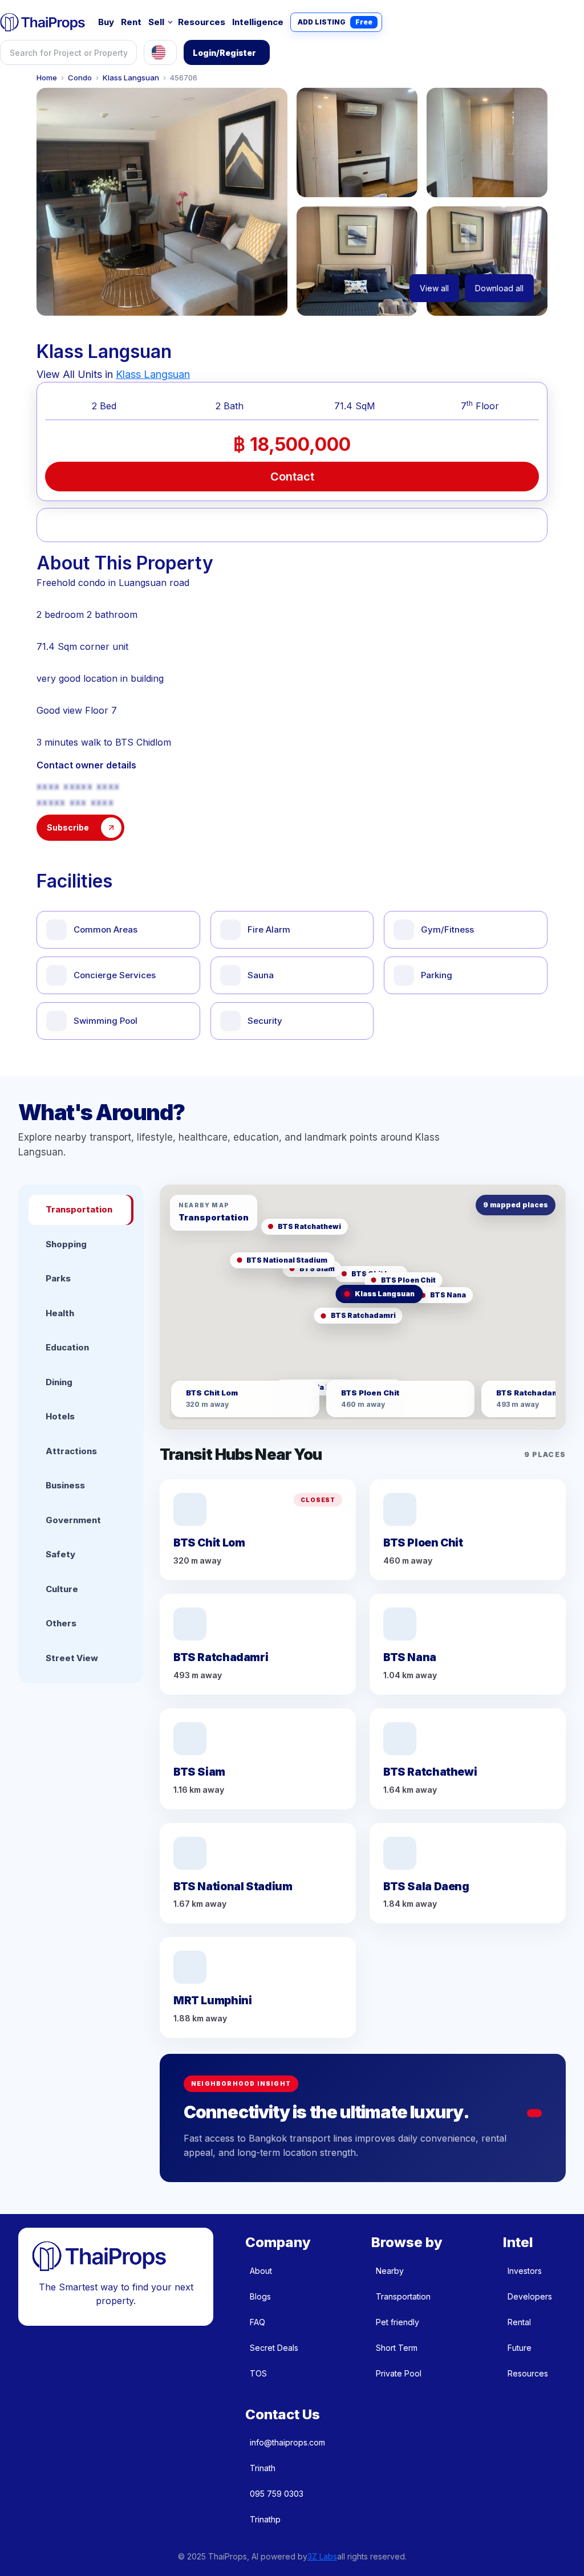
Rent (131, 22)
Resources (202, 22)
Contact (292, 477)
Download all (499, 288)
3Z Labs (322, 2556)
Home (47, 78)
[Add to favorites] (82, 525)
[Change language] (160, 52)
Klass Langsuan (131, 78)
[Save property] (166, 525)
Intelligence (258, 22)
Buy (106, 22)
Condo (80, 78)
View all (434, 288)
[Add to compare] (250, 525)
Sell (156, 22)
